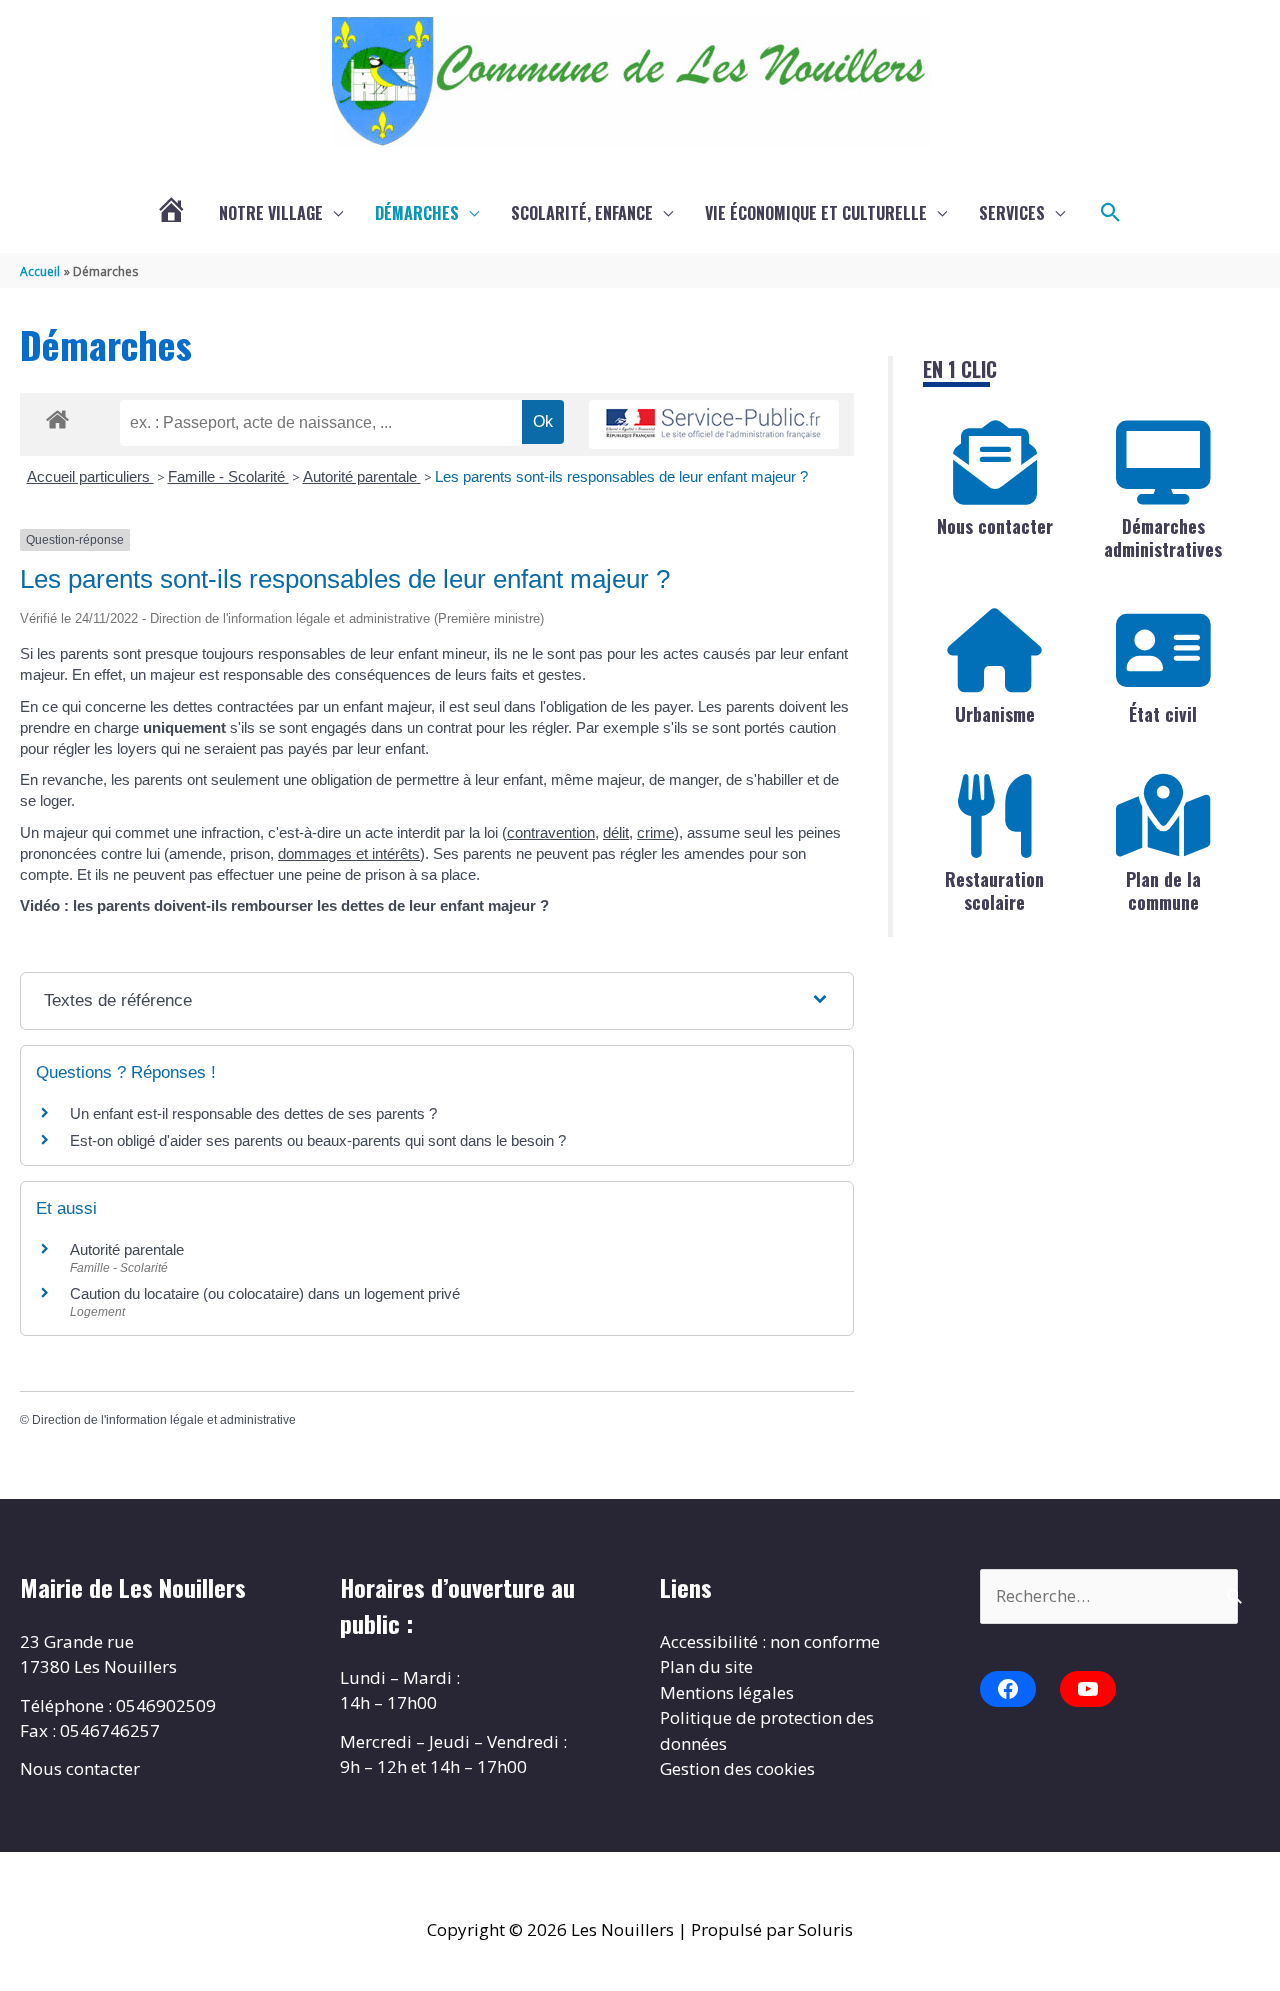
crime (655, 832)
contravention (551, 832)
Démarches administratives (1163, 537)
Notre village (271, 213)
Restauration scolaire (994, 890)
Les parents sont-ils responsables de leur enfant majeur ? (621, 476)
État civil (1163, 714)
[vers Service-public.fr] (714, 424)
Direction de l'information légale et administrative (164, 1420)
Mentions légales (727, 1692)
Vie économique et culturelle (816, 213)
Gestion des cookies (737, 1768)
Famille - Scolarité (228, 476)
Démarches (417, 213)
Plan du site (706, 1666)
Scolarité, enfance (582, 213)
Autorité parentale (362, 476)
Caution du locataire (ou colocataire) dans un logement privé (265, 1293)
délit (616, 832)
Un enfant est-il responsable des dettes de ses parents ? (253, 1113)
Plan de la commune (1163, 890)
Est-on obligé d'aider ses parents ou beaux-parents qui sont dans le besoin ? (318, 1140)
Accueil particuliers (90, 476)
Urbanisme (995, 714)
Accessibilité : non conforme (770, 1641)
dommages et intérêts (349, 853)
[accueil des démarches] (57, 416)
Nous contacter (995, 526)
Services (1012, 213)
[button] (1111, 213)
